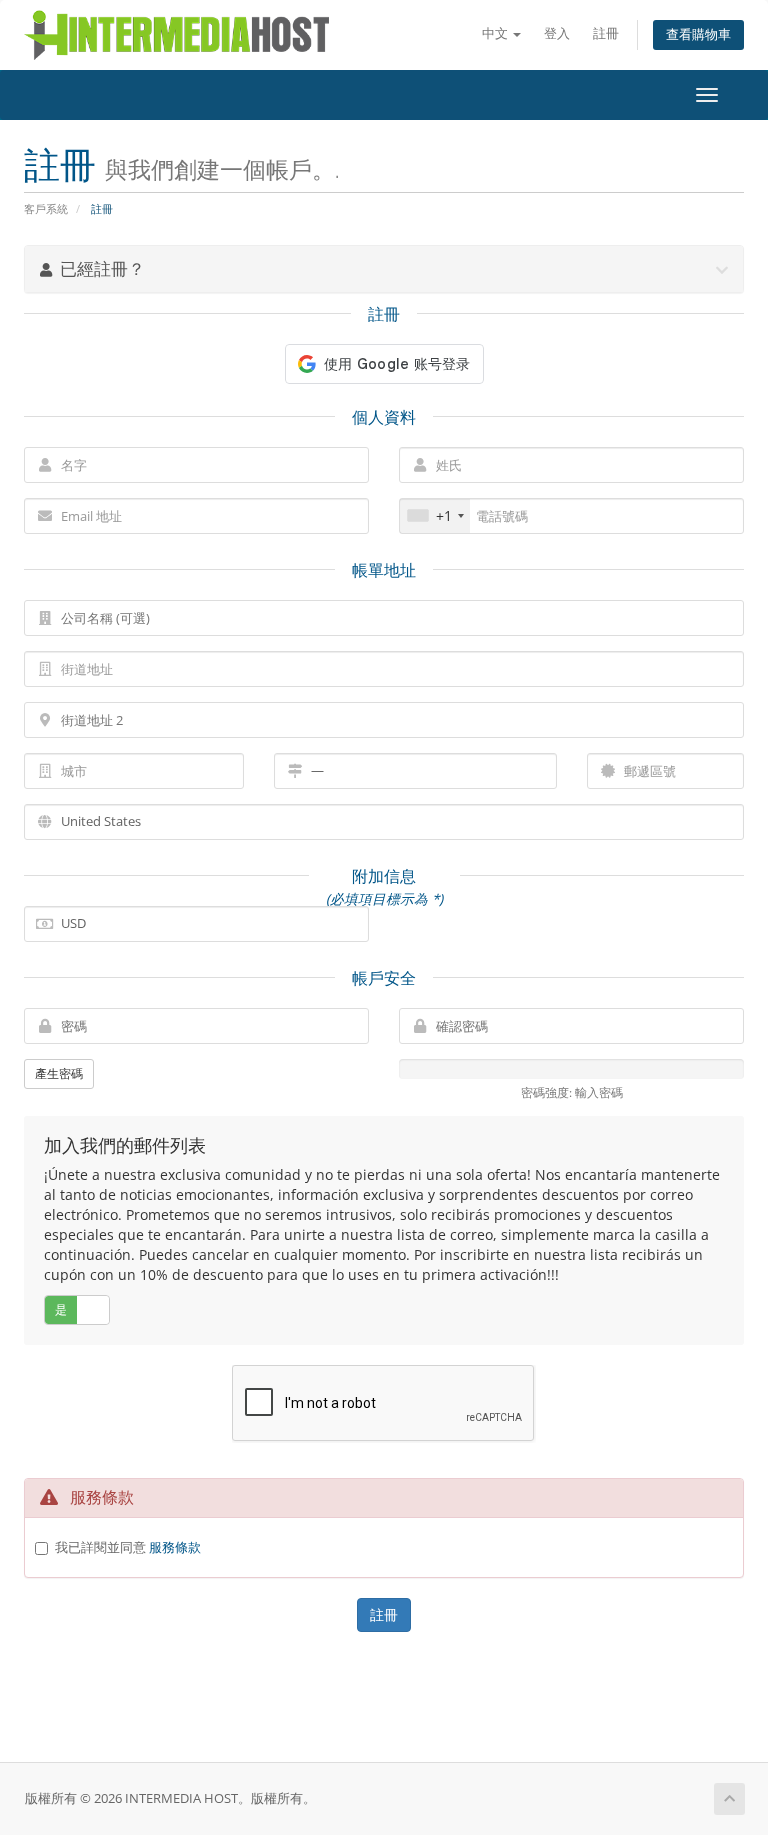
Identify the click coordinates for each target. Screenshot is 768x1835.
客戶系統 (46, 208)
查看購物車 (698, 34)
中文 (496, 33)
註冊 (606, 33)
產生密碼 (59, 1073)
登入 (557, 33)
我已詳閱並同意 (128, 1547)
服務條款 (175, 1547)
